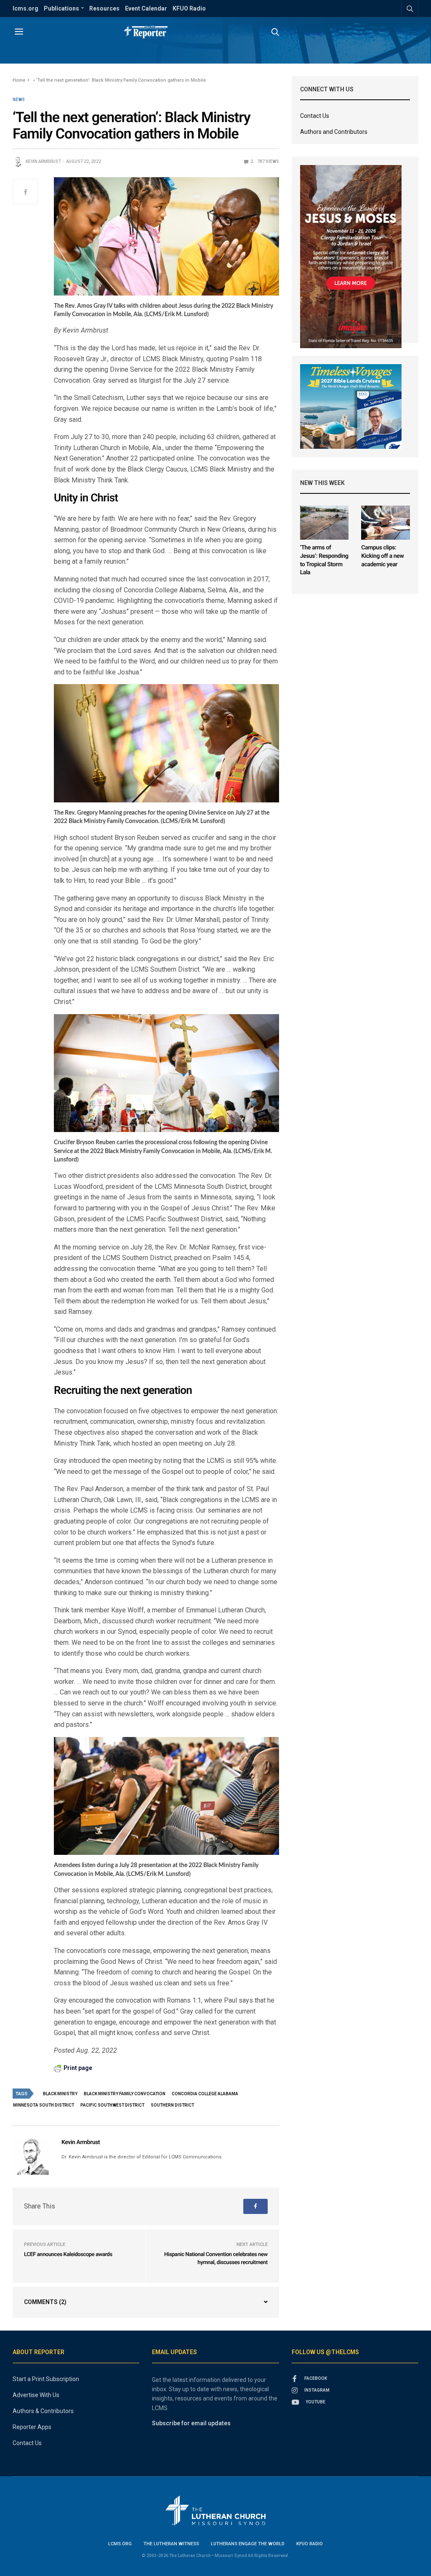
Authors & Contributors (43, 2411)
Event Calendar (146, 8)
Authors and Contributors (334, 132)
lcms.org (25, 8)
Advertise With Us (36, 2395)
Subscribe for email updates (191, 2423)
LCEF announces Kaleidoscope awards (68, 2255)
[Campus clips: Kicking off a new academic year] (386, 523)
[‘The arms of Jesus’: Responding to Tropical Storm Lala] (325, 523)
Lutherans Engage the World (248, 2544)
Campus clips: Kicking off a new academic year (382, 556)
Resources (104, 8)
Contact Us (315, 116)
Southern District (172, 2105)
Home (19, 80)
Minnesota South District (44, 2105)
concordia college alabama (205, 2094)
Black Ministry (60, 2094)
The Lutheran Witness (171, 2544)
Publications (61, 8)
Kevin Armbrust (43, 161)
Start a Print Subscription (46, 2379)
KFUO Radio (189, 8)
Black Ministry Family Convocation (125, 2094)
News (19, 100)
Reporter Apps (32, 2427)
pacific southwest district (112, 2105)
